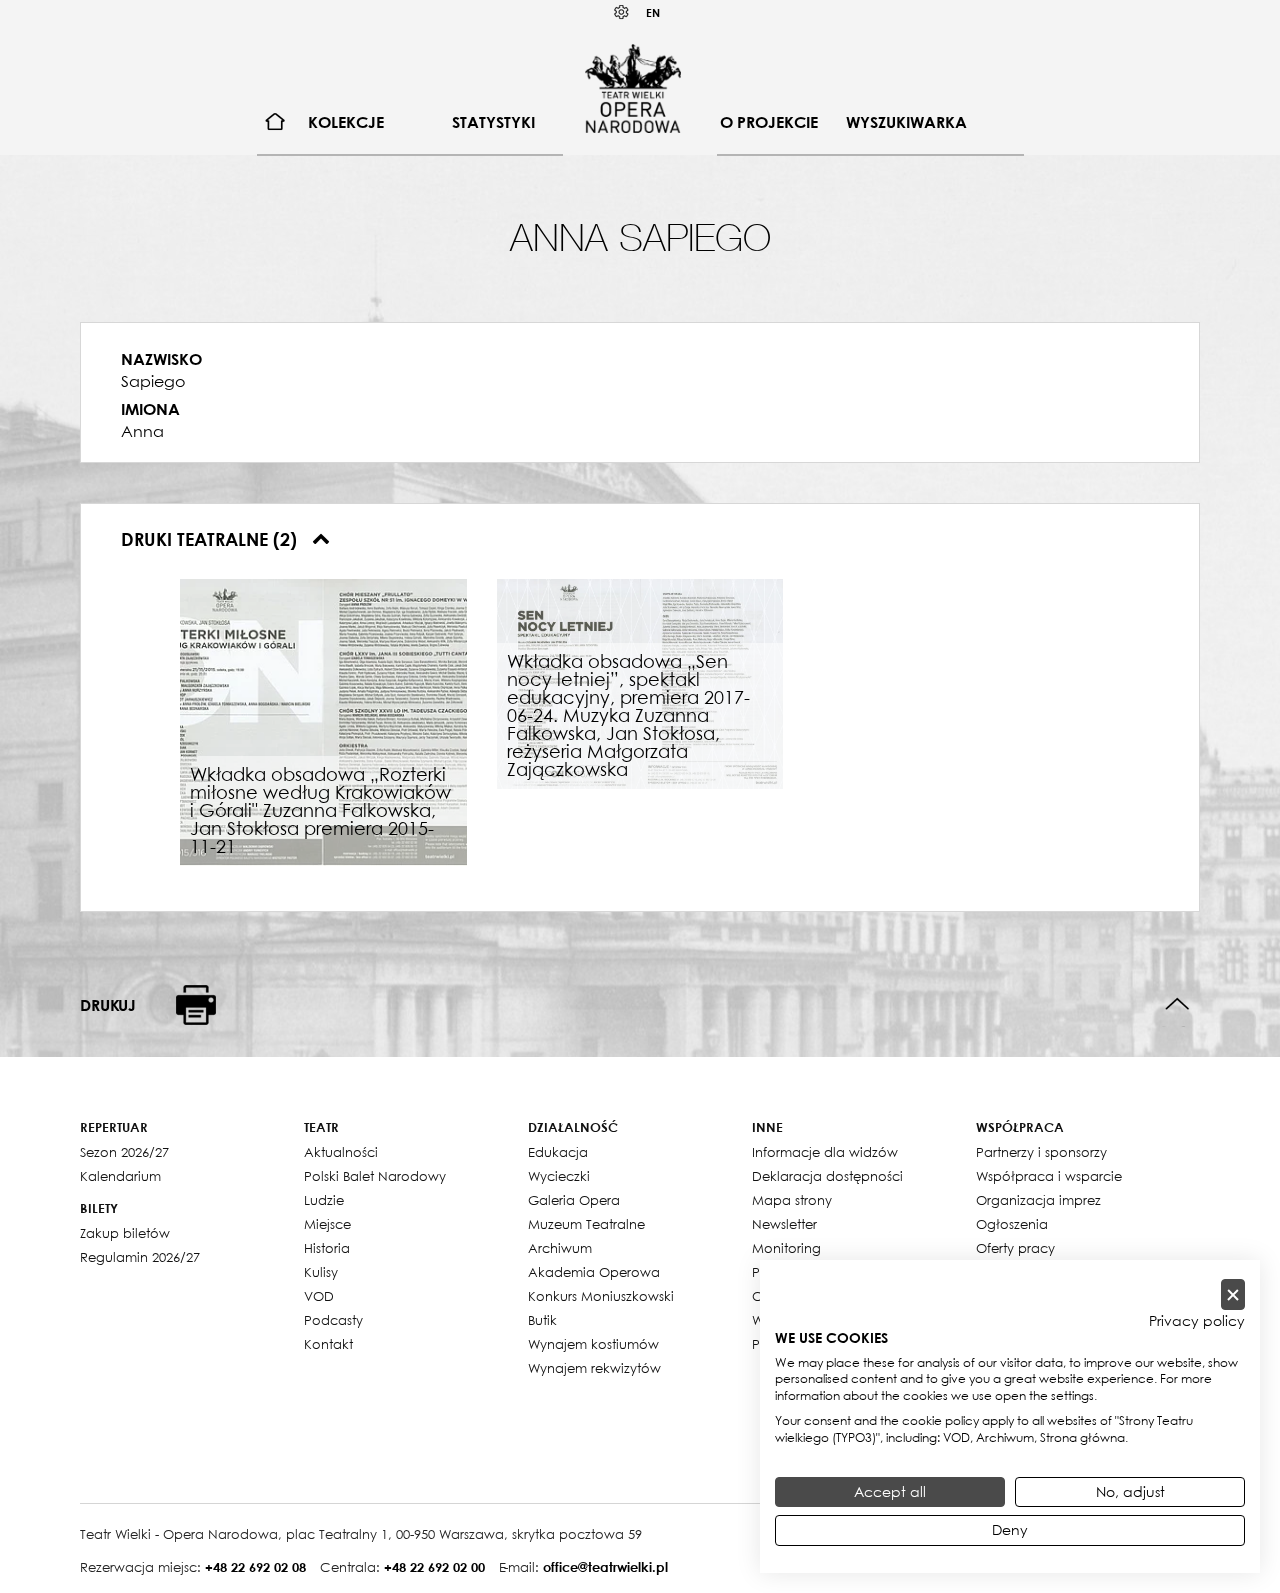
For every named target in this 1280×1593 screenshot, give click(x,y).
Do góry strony (1177, 1004)
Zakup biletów (125, 1233)
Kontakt (328, 1344)
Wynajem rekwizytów (594, 1368)
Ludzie (324, 1200)
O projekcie (769, 122)
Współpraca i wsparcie (1049, 1176)
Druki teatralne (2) (211, 539)
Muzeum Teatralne (586, 1224)
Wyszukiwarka (906, 122)
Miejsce (327, 1224)
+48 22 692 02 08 (255, 1567)
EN (653, 12)
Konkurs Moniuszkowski (601, 1296)
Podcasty (333, 1320)
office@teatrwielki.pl (605, 1567)
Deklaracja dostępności (827, 1176)
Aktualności (341, 1152)
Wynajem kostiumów (593, 1344)
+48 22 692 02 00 (434, 1567)
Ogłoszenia (1012, 1224)
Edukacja (558, 1152)
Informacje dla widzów (825, 1152)
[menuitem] (275, 122)
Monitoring (786, 1248)
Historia (327, 1248)
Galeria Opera (574, 1200)
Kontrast (622, 12)
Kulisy (321, 1272)
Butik (542, 1320)
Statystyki (493, 122)
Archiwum (560, 1248)
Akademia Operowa (594, 1272)
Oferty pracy (1015, 1248)
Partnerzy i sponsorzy (1041, 1152)
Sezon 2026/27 (124, 1152)
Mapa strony (792, 1200)
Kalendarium (120, 1176)
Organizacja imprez (1038, 1200)
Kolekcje (346, 122)
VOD (319, 1296)
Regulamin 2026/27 (140, 1257)
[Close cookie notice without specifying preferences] (1233, 1294)
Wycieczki (559, 1176)
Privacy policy (1197, 1321)
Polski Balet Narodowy (375, 1176)
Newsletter (784, 1224)
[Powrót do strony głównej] (633, 88)
